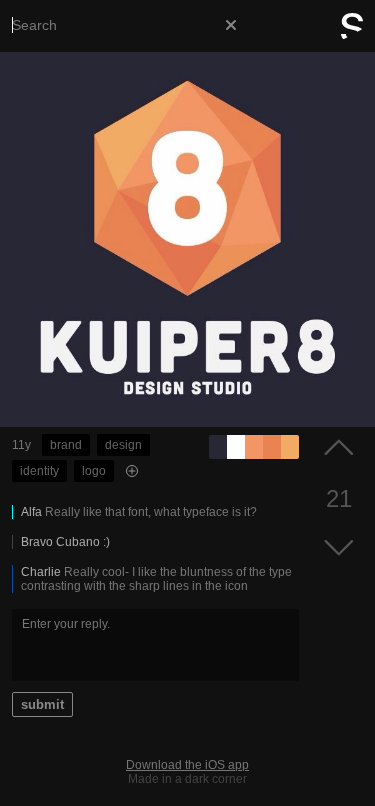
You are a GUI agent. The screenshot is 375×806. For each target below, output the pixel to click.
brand (66, 445)
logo (94, 471)
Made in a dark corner (187, 779)
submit (42, 704)
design (123, 445)
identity (39, 471)
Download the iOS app (187, 765)
